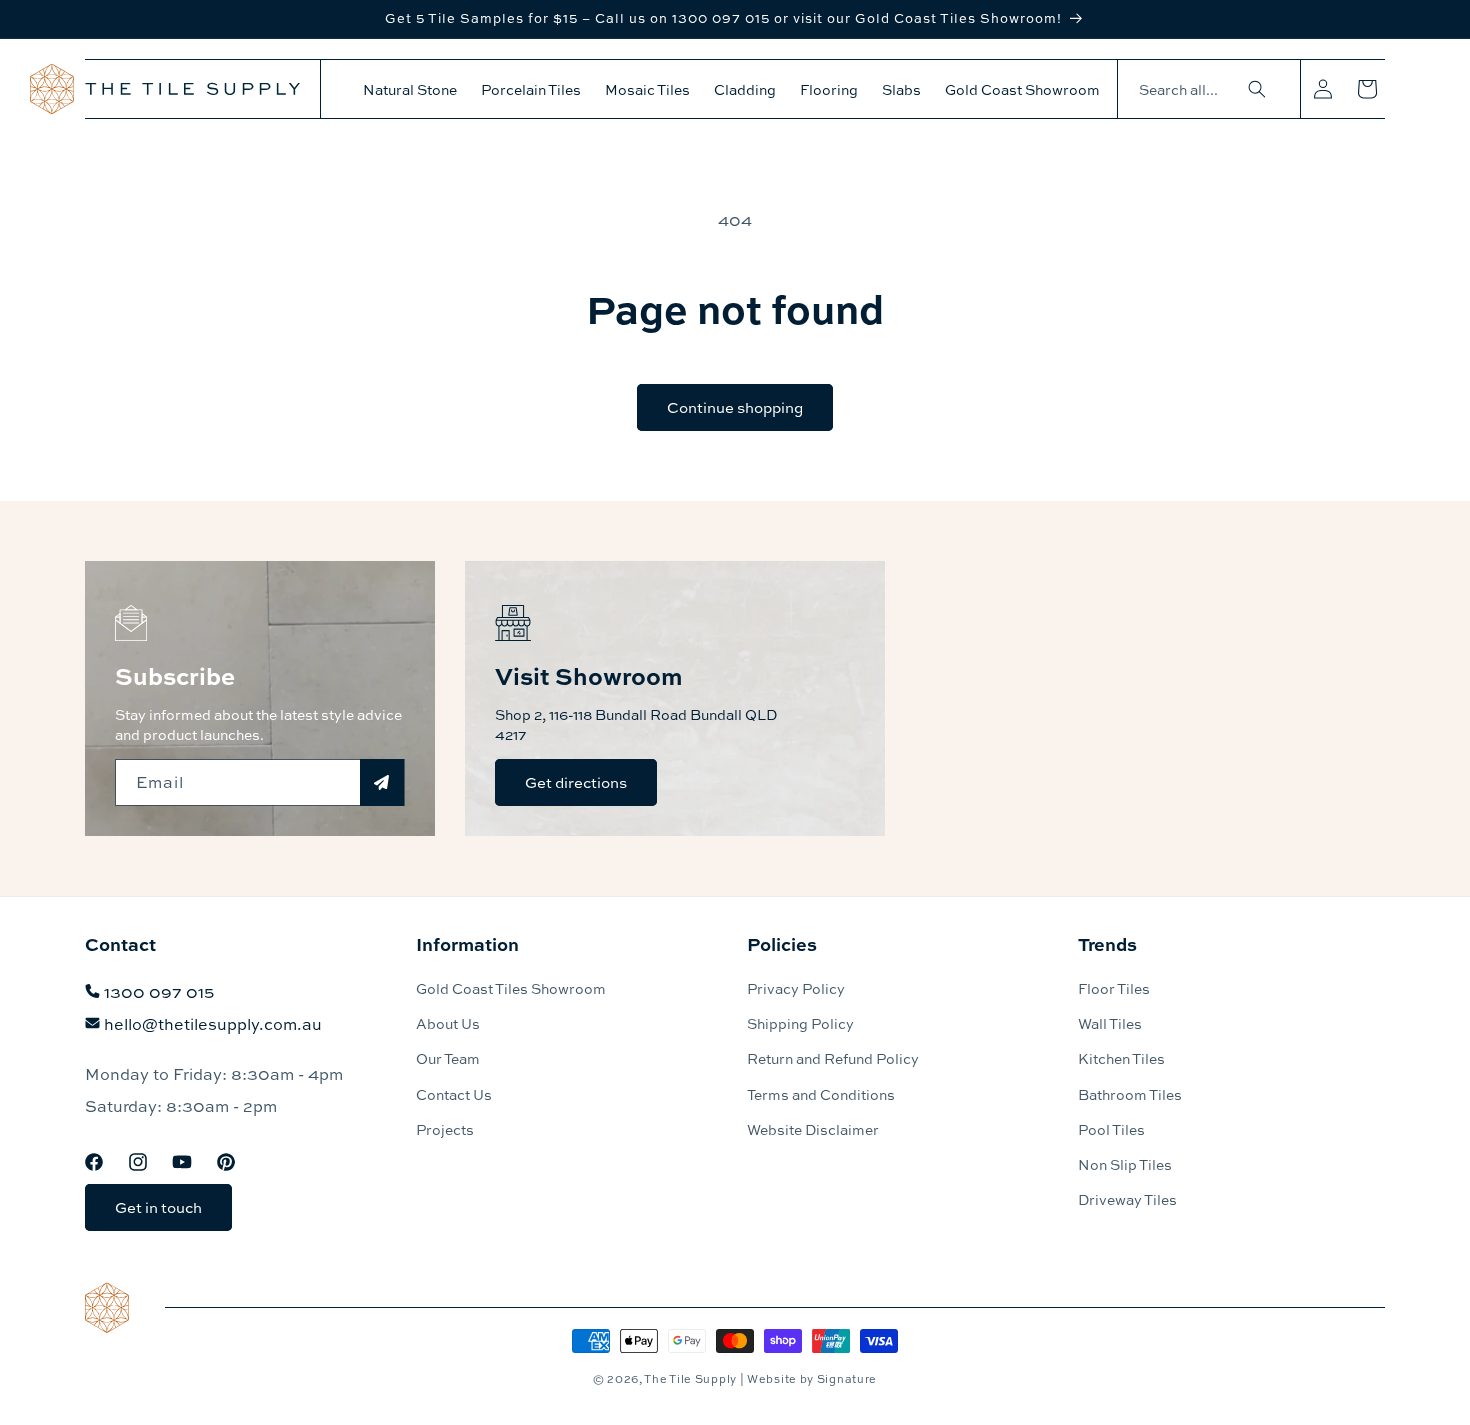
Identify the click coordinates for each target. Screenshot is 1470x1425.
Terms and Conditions (821, 1094)
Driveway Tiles (1127, 1199)
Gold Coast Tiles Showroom (511, 988)
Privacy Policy (796, 988)
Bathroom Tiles (1130, 1094)
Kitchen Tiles (1121, 1058)
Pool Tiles (1111, 1129)
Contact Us (454, 1094)
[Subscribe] (382, 782)
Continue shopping (735, 407)
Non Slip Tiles (1125, 1164)
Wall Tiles (1110, 1023)
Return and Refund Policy (833, 1058)
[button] (410, 89)
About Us (448, 1023)
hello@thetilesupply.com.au (213, 1023)
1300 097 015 (159, 991)
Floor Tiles (1114, 988)
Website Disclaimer (813, 1129)
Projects (445, 1129)
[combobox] (1199, 89)
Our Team (448, 1058)
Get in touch (158, 1208)
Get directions (576, 782)
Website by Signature (812, 1378)
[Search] (1257, 89)
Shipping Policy (800, 1023)
